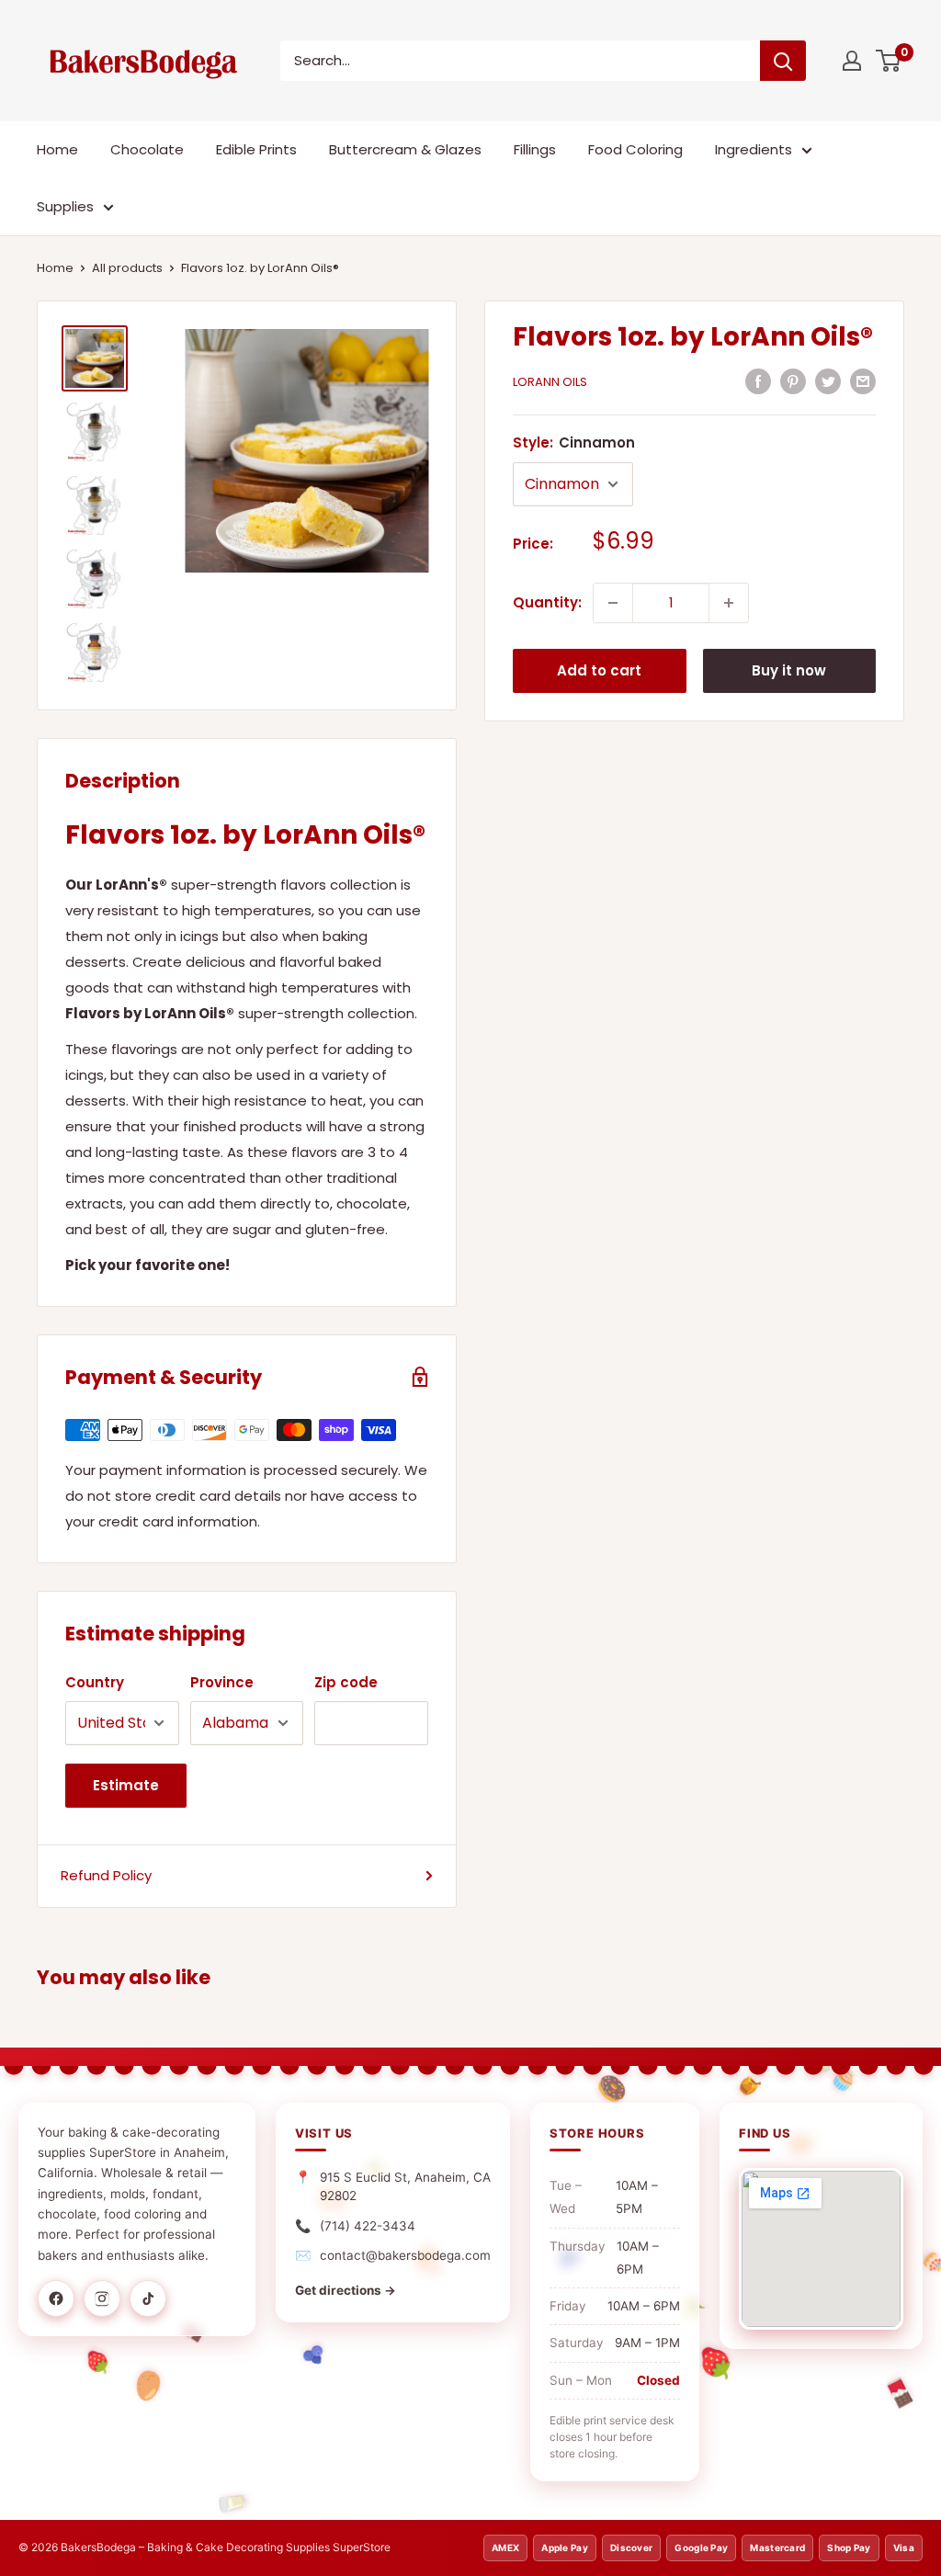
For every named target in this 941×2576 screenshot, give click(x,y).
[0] (889, 61)
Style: (574, 443)
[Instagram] (102, 2298)
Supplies (65, 206)
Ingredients (754, 149)
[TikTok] (148, 2298)
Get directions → (346, 2290)
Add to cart (599, 670)
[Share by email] (863, 381)
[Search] (783, 61)
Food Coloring (635, 149)
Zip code (346, 1682)
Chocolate (147, 149)
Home (57, 149)
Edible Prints (256, 149)
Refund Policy (106, 1875)
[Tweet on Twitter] (828, 381)
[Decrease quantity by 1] (613, 603)
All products (127, 268)
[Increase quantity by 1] (729, 603)
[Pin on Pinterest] (793, 381)
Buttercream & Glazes (405, 149)
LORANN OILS (550, 382)
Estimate (126, 1785)
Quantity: (547, 602)
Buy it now (789, 670)
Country (95, 1682)
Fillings (535, 149)
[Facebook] (56, 2298)
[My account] (852, 61)
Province (222, 1682)
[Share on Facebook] (758, 381)
